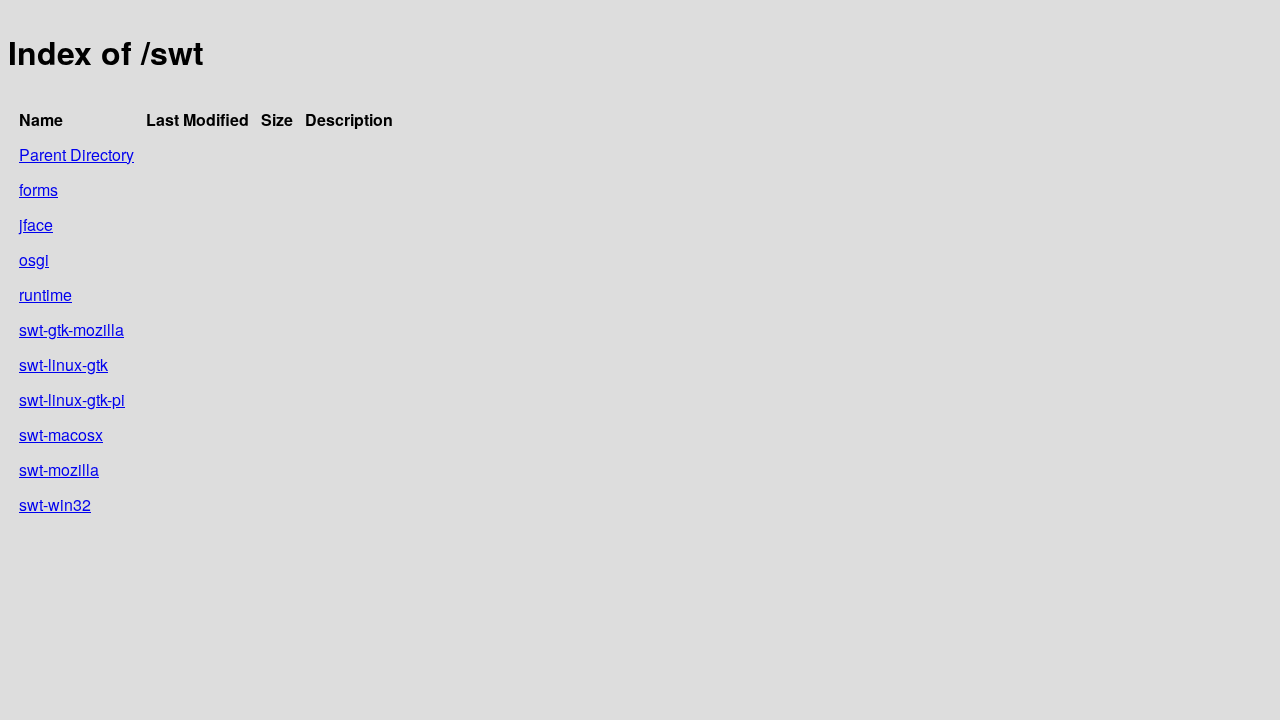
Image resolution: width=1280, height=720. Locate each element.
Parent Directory (76, 154)
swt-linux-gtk (63, 364)
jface (36, 224)
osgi (34, 259)
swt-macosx (61, 434)
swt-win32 (55, 504)
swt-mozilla (59, 469)
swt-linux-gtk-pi (72, 399)
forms (38, 189)
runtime (45, 294)
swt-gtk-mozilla (71, 329)
